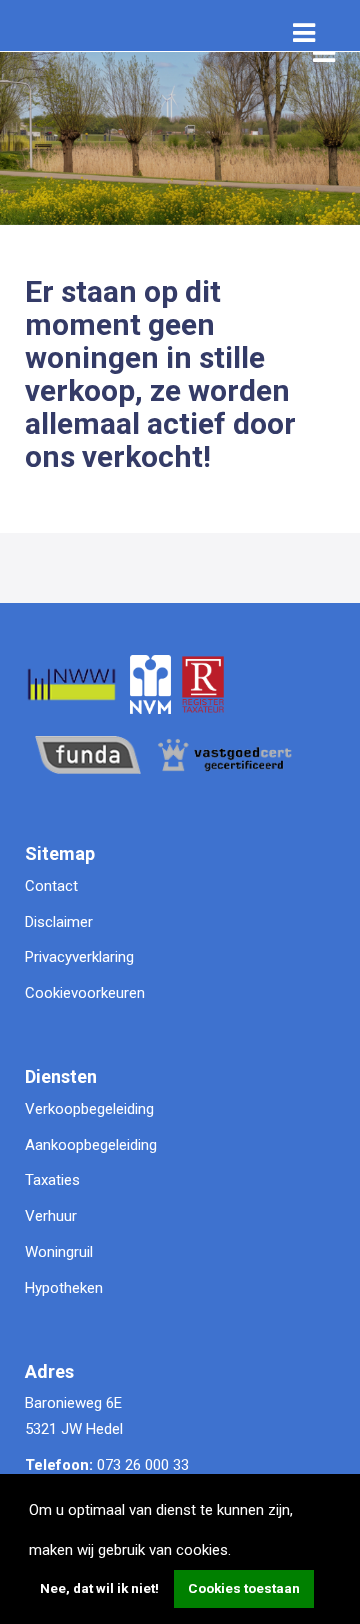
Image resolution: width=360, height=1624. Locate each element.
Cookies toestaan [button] (244, 1588)
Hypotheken (64, 1288)
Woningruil (59, 1252)
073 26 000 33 (143, 1465)
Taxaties (52, 1180)
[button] (238, 1552)
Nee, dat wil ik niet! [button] (99, 1588)
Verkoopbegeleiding (89, 1109)
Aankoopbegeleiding (91, 1145)
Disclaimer (59, 922)
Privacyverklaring (79, 957)
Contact (51, 886)
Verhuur (51, 1216)
